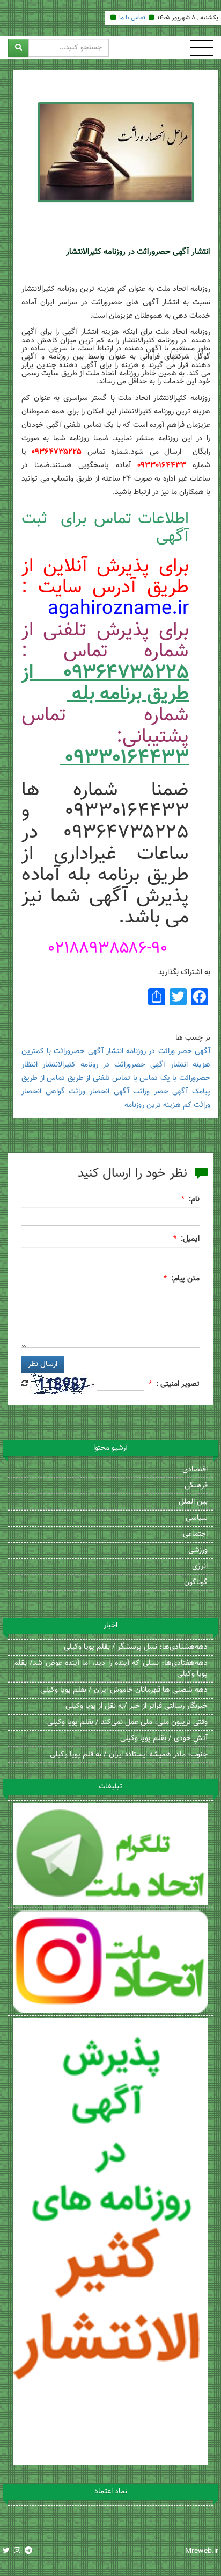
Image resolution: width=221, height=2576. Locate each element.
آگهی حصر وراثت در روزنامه (168, 1051)
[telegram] (28, 2551)
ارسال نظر (43, 1364)
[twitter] (6, 2551)
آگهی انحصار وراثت (99, 1092)
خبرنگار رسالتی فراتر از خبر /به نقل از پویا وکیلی (137, 1706)
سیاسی (197, 1518)
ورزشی (198, 1550)
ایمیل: (190, 1239)
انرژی (200, 1566)
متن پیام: (185, 1279)
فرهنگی (196, 1486)
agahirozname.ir (118, 609)
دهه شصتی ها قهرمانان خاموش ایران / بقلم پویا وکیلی (124, 1690)
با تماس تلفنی (115, 1078)
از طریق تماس (68, 1078)
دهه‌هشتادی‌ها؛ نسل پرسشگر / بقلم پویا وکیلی (136, 1647)
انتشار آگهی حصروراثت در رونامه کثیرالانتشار (115, 1065)
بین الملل (193, 1502)
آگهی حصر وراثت (160, 1092)
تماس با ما (132, 18)
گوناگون (196, 1583)
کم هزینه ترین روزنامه (158, 1105)
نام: (194, 1199)
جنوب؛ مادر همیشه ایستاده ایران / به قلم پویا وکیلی (129, 1755)
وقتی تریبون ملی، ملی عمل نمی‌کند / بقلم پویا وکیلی (127, 1722)
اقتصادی (195, 1470)
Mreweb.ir (202, 2551)
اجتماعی (195, 1534)
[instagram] (17, 2551)
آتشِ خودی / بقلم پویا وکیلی (164, 1738)
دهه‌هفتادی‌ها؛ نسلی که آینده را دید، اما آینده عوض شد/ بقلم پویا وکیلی (110, 1669)
